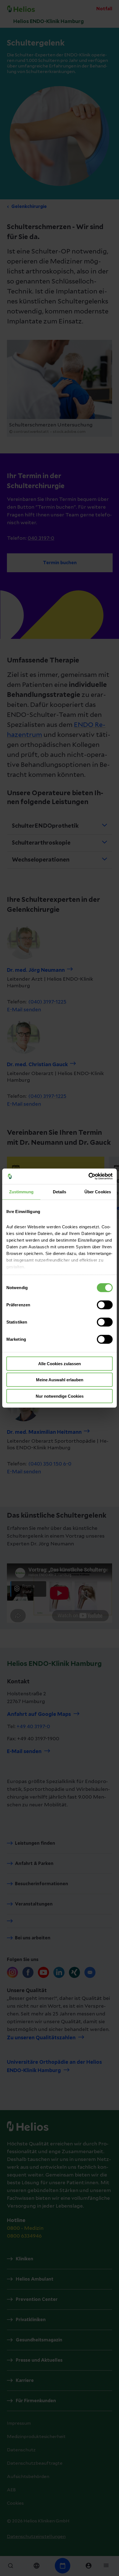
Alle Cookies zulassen (59, 1363)
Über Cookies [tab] (98, 1192)
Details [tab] (60, 1192)
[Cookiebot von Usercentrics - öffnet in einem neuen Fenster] (88, 1176)
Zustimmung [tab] (21, 1192)
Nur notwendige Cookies (60, 1396)
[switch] (105, 1305)
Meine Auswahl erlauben (60, 1380)
